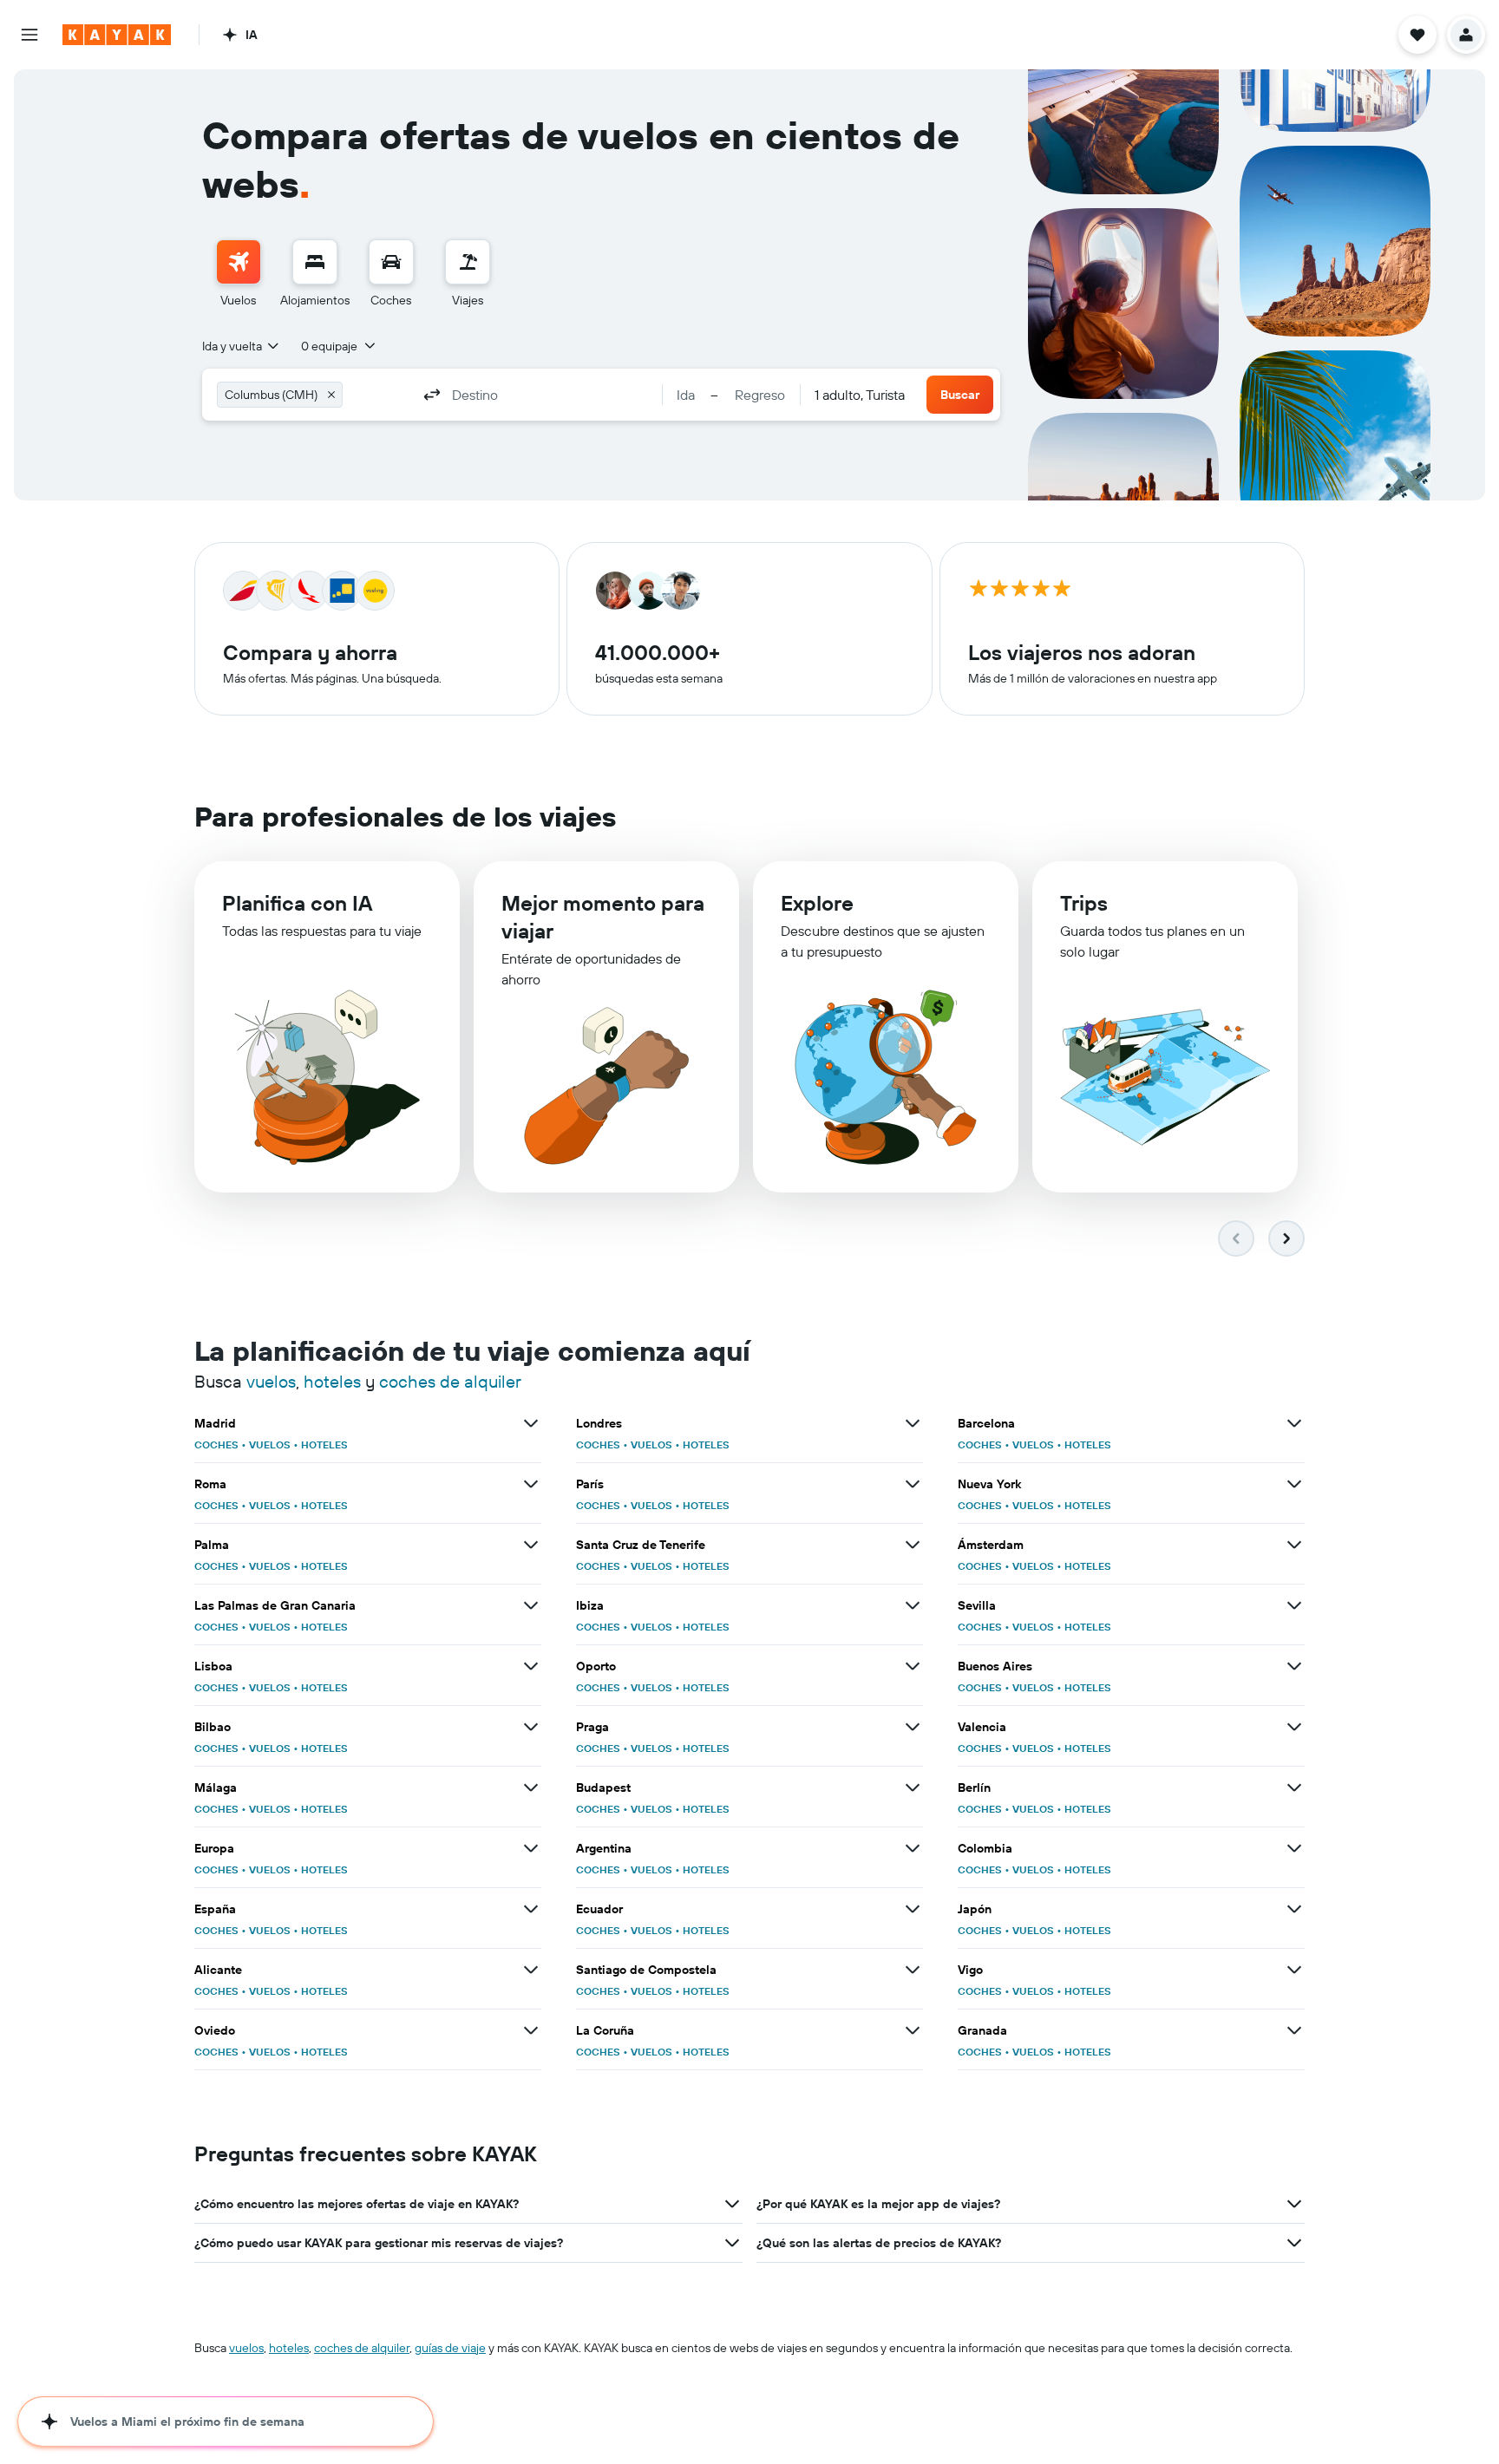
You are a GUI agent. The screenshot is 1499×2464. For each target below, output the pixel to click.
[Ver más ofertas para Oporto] (913, 1666)
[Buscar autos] (391, 262)
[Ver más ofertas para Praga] (913, 1727)
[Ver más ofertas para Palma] (531, 1545)
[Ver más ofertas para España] (531, 1909)
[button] (29, 35)
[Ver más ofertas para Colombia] (1294, 1848)
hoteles (332, 1381)
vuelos (271, 1381)
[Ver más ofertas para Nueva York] (1294, 1484)
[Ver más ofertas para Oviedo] (531, 2030)
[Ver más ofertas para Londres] (913, 1423)
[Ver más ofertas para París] (913, 1484)
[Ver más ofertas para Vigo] (1294, 1970)
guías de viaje (450, 2348)
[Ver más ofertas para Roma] (531, 1484)
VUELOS (270, 1444)
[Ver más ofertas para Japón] (1294, 1909)
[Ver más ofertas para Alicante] (531, 1970)
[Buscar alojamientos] (315, 262)
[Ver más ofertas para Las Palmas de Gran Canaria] (531, 1605)
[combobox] (242, 346)
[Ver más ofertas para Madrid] (531, 1423)
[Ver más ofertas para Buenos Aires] (1294, 1666)
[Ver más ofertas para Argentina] (913, 1848)
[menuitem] (239, 274)
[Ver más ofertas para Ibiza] (913, 1605)
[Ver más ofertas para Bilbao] (531, 1727)
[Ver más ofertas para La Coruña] (913, 2030)
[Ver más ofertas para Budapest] (913, 1788)
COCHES (216, 1444)
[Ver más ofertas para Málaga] (531, 1788)
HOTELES (324, 1444)
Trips (1084, 903)
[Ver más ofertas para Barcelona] (1294, 1423)
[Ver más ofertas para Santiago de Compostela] (913, 1970)
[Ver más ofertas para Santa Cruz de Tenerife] (913, 1545)
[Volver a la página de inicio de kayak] (117, 35)
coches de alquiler (450, 1381)
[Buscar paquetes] (468, 262)
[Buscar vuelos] (239, 262)
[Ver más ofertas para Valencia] (1294, 1727)
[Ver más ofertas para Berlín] (1294, 1788)
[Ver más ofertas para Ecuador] (913, 1909)
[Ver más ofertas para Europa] (531, 1848)
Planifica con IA (297, 903)
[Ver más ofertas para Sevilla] (1294, 1605)
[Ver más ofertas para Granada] (1294, 2030)
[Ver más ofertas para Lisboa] (531, 1666)
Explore (817, 903)
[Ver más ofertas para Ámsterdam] (1294, 1545)
